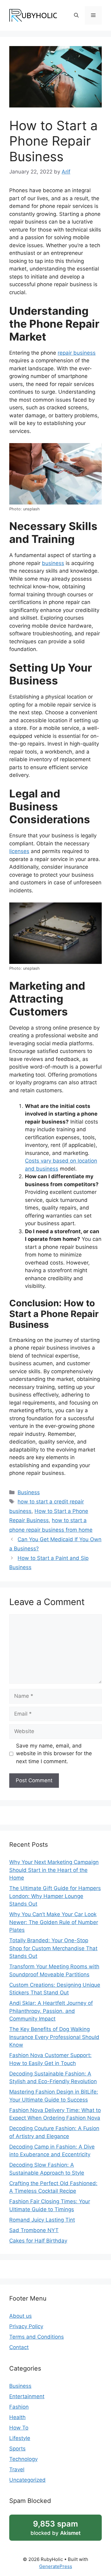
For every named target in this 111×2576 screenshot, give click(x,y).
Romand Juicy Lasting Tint (42, 2220)
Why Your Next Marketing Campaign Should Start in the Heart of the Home (54, 1870)
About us (21, 2316)
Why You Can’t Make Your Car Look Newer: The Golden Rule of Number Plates (54, 1922)
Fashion (19, 2407)
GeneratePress (56, 2566)
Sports (17, 2449)
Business (29, 1492)
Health (17, 2417)
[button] (76, 15)
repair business (77, 353)
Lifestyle (20, 2438)
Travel (17, 2469)
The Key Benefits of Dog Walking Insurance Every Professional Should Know (54, 2037)
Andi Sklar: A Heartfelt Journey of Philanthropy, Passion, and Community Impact (51, 2011)
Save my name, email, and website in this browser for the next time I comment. (54, 1754)
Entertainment (27, 2396)
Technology (23, 2459)
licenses (19, 851)
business (53, 563)
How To (19, 2428)
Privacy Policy (26, 2326)
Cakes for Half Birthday (38, 2241)
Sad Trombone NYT (34, 2230)
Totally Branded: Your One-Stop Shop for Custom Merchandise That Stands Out (53, 1948)
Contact (19, 2347)
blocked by (55, 2527)
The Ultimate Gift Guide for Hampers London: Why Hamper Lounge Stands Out (55, 1896)
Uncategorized (27, 2480)
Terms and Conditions (37, 2337)
